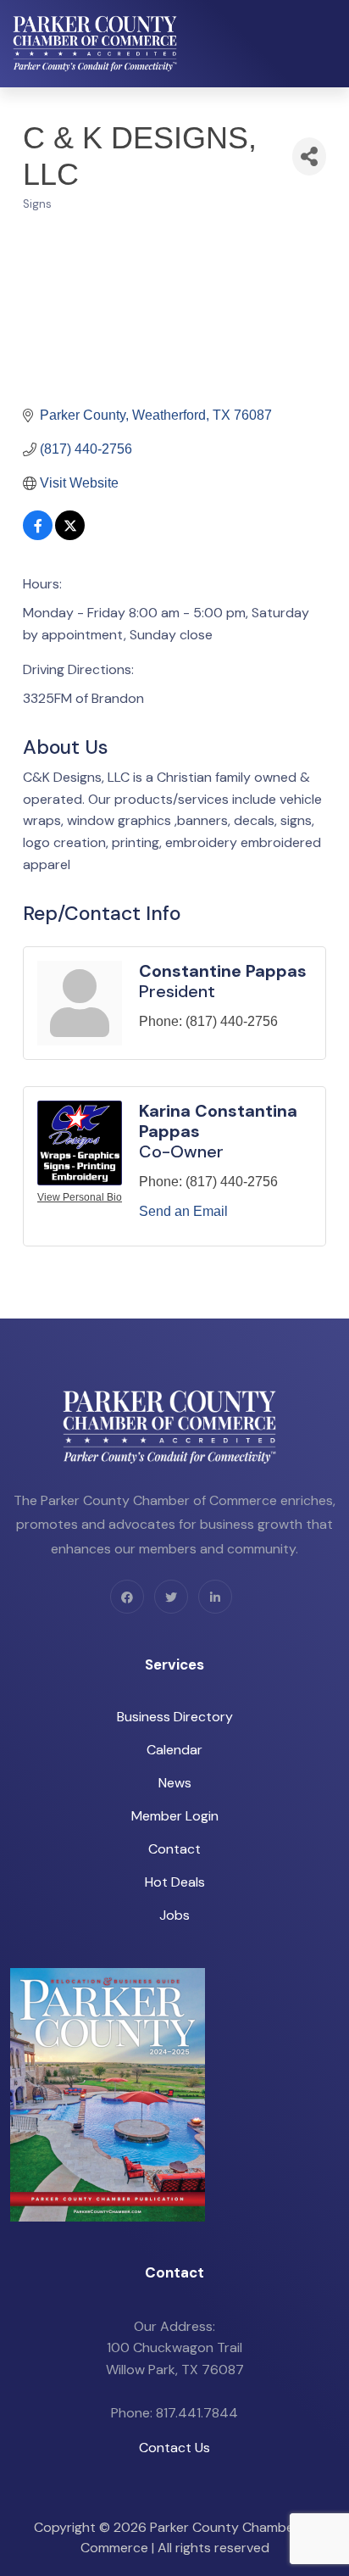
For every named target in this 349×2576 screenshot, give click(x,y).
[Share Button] (309, 156)
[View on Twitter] (70, 535)
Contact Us (174, 2448)
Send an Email (183, 1211)
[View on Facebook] (38, 535)
